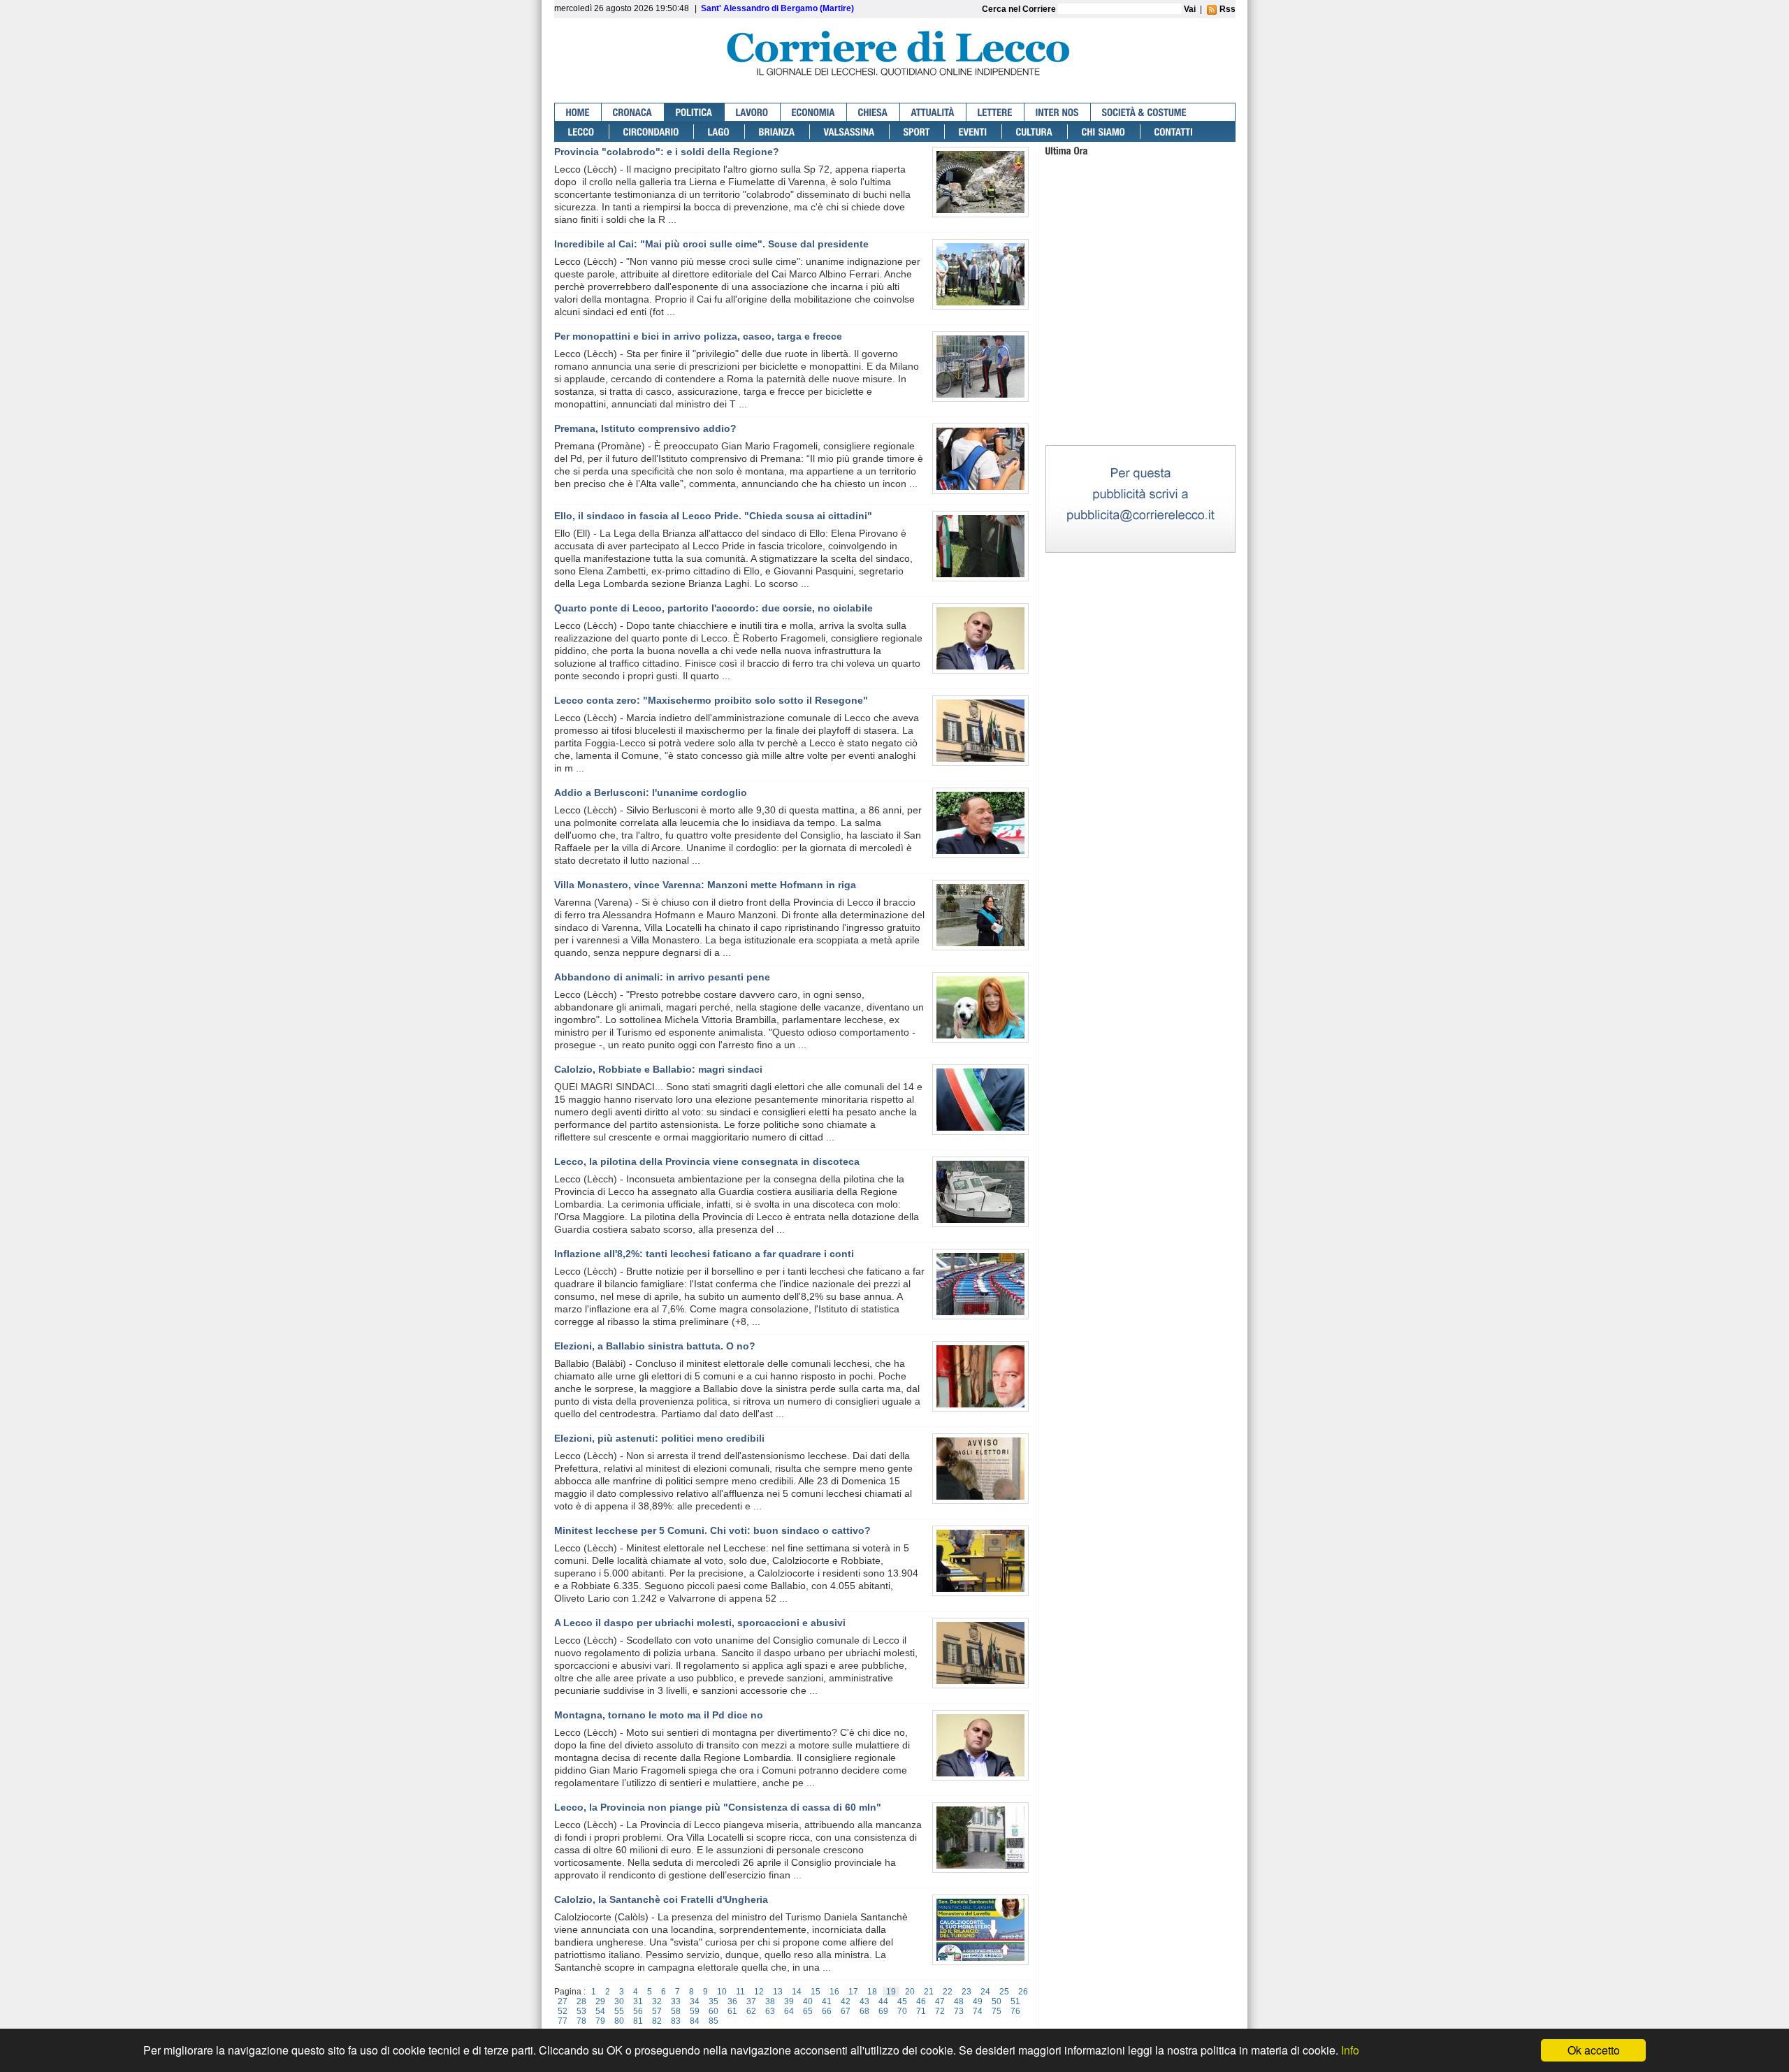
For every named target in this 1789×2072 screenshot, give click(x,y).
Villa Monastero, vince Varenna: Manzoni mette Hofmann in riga (705, 885)
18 (872, 1992)
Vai (1190, 9)
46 (921, 2001)
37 (751, 2001)
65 (808, 2011)
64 (789, 2011)
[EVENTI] (973, 132)
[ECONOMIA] (814, 112)
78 (581, 2021)
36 (732, 2001)
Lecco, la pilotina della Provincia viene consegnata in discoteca (707, 1161)
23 (966, 1992)
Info (1350, 2050)
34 (695, 2001)
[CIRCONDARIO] (652, 132)
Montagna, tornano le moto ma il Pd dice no (659, 1715)
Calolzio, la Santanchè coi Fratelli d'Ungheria (661, 1899)
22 (948, 1992)
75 (997, 2011)
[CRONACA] (633, 112)
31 (638, 2001)
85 (714, 2021)
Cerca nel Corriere (1020, 9)
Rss (1226, 9)
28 (581, 2001)
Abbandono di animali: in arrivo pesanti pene (662, 977)
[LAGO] (719, 132)
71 (921, 2011)
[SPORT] (917, 132)
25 (1004, 1992)
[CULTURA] (1035, 132)
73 (959, 2011)
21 (929, 1992)
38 (770, 2001)
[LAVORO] (753, 112)
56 (638, 2011)
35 (714, 2001)
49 (978, 2001)
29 (600, 2001)
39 (789, 2001)
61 (732, 2011)
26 (1023, 1992)
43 (864, 2001)
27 (563, 2001)
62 (751, 2011)
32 (657, 2001)
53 (581, 2011)
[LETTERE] (995, 112)
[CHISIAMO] (1104, 132)
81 (638, 2021)
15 (816, 1992)
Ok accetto (1594, 2050)
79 (600, 2021)
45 (902, 2001)
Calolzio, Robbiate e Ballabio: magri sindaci (658, 1069)
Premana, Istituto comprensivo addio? (645, 428)
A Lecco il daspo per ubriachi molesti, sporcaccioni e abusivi (700, 1623)
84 (695, 2021)
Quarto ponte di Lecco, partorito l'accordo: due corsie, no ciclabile (714, 608)
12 (759, 1992)
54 (600, 2011)
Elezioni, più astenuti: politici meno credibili (659, 1438)
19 (891, 1992)
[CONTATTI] (1174, 132)
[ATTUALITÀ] (933, 112)
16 (834, 1992)
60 (714, 2011)
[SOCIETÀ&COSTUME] (1144, 112)
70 (902, 2011)
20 (910, 1992)
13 (778, 1992)
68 (864, 2011)
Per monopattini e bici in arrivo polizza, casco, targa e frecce (698, 336)
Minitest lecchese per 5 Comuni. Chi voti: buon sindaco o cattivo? (712, 1530)
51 (1015, 2001)
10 (722, 1992)
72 (940, 2011)
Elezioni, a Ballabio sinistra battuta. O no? (655, 1346)
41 (827, 2001)
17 (853, 1992)
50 (997, 2001)
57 (657, 2011)
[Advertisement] (1140, 355)
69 (883, 2011)
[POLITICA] (695, 112)
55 (619, 2011)
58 (676, 2011)
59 (695, 2011)
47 (940, 2001)
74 (978, 2011)
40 (808, 2001)
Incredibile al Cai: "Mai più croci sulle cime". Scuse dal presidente (711, 244)
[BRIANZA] (777, 132)
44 (883, 2001)
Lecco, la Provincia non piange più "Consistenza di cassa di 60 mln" (718, 1807)
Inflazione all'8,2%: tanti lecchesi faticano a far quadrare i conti (704, 1254)
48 (959, 2001)
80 (619, 2021)
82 (657, 2021)
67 (846, 2011)
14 (797, 1992)
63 (770, 2011)
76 (1015, 2011)
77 (563, 2021)
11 (740, 1992)
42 (846, 2001)
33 (676, 2001)
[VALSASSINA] (850, 132)
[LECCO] (582, 132)
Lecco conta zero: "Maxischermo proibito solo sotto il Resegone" (711, 700)
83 (676, 2021)
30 (619, 2001)
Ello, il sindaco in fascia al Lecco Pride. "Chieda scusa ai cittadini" (713, 516)
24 (985, 1992)
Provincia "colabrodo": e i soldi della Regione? (667, 152)
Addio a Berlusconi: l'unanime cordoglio (651, 792)
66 (827, 2011)
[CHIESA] (874, 112)
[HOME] (578, 112)
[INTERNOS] (1058, 112)
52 (563, 2011)
